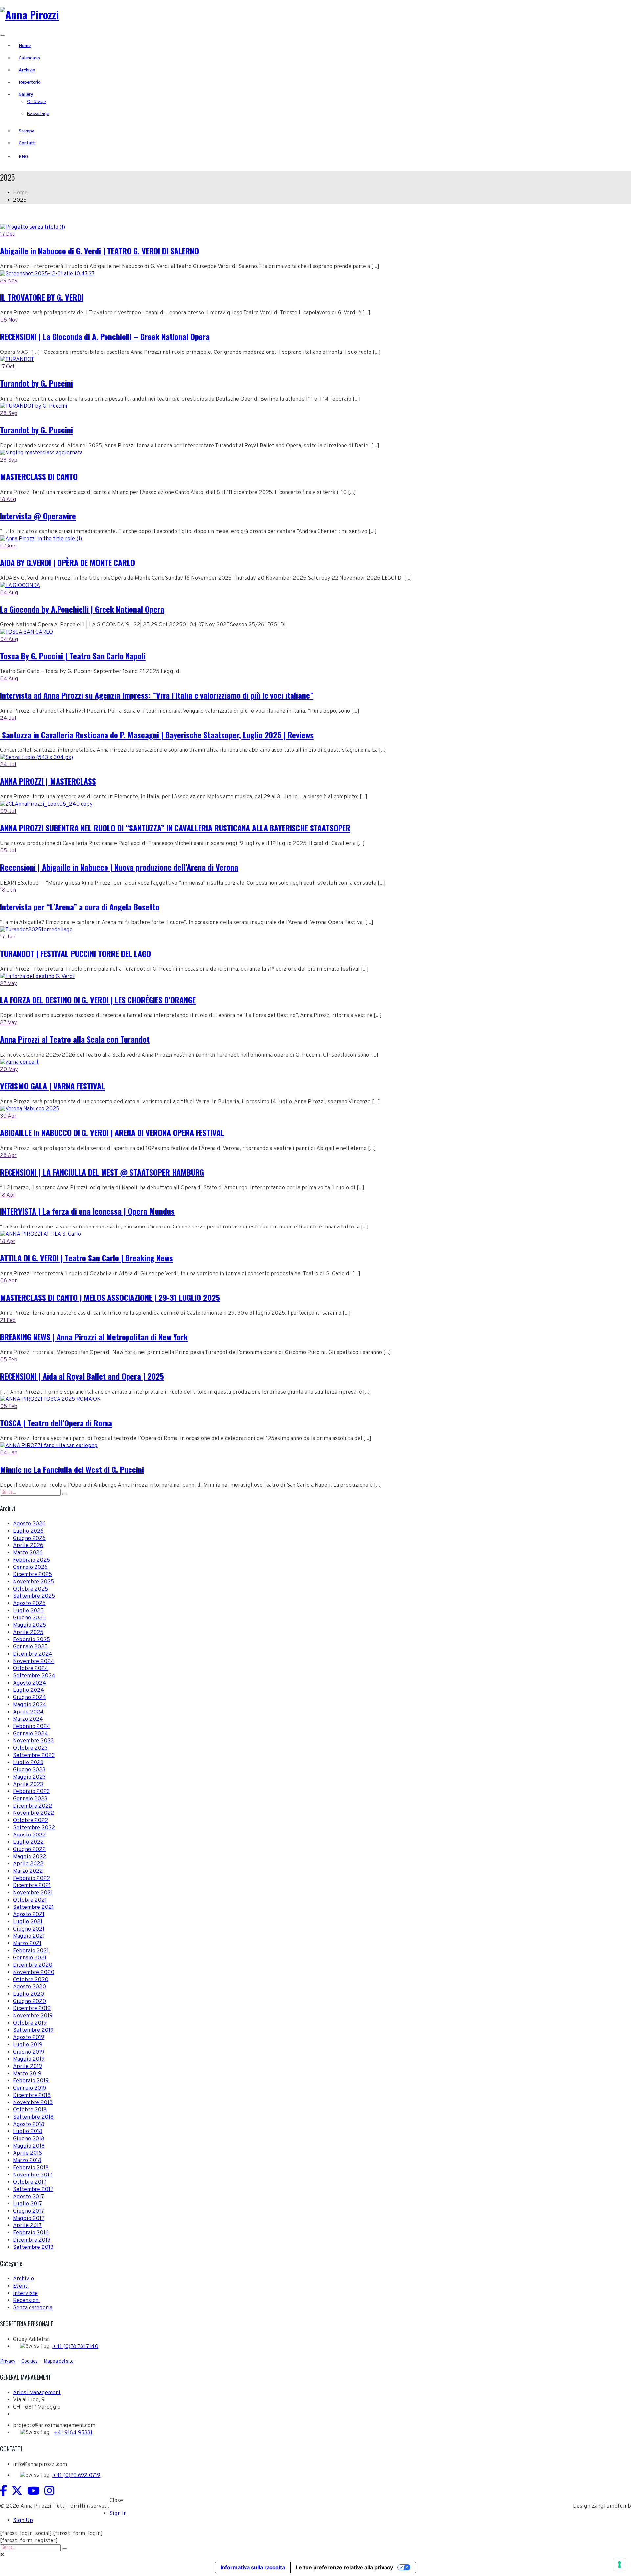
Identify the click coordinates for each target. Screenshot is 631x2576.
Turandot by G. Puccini (36, 383)
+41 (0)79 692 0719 (76, 2476)
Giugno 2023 (29, 1770)
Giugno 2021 (29, 1929)
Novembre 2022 (34, 1813)
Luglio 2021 (28, 1922)
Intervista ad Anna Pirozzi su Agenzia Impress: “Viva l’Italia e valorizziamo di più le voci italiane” (157, 695)
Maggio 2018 (29, 2146)
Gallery (26, 95)
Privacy (8, 2361)
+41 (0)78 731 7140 (75, 2347)
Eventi (21, 2286)
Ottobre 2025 (31, 1589)
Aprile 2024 (28, 1712)
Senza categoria (33, 2308)
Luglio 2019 (28, 2045)
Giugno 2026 (29, 1539)
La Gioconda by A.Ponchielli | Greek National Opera (82, 609)
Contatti (27, 143)
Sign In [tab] (118, 2514)
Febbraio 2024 (32, 1727)
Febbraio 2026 (32, 1560)
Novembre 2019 (33, 2016)
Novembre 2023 (33, 1741)
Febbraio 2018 (31, 2168)
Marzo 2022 (28, 1871)
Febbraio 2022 (32, 1879)
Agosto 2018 (29, 2125)
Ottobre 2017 (30, 2182)
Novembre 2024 (34, 1662)
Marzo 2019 (27, 2074)
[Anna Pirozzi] (29, 15)
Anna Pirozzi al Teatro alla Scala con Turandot (75, 1039)
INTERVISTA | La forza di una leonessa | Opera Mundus (87, 1211)
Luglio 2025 (28, 1611)
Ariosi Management (37, 2393)
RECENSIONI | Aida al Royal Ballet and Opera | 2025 (82, 1376)
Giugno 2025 (29, 1618)
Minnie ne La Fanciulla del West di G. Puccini (72, 1469)
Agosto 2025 (29, 1604)
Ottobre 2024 (31, 1669)
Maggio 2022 (30, 1857)
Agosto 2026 (29, 1524)
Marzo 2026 (28, 1553)
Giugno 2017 (29, 2211)
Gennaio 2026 (30, 1567)
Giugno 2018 (29, 2139)
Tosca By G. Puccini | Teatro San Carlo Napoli (73, 656)
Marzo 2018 (27, 2161)
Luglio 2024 (29, 1690)
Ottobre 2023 (30, 1748)
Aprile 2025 (28, 1633)
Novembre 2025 (34, 1582)
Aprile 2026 (28, 1546)
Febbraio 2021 (31, 1951)
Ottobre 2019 (30, 2023)
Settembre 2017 (33, 2190)
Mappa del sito (59, 2361)
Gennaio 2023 (30, 1799)
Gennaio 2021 (30, 1958)
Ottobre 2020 (31, 1980)
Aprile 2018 (28, 2153)
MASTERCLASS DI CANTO (39, 476)
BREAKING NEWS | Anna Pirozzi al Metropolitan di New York (94, 1337)
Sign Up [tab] (23, 2521)
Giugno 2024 (30, 1698)
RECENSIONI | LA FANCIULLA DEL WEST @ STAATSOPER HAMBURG (102, 1172)
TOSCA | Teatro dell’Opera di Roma (56, 1423)
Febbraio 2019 (31, 2081)
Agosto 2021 (29, 1915)
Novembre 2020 (34, 1973)
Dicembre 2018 (32, 2096)
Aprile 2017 (27, 2226)
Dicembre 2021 (32, 1886)
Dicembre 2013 (32, 2240)
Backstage (38, 114)
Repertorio (30, 82)
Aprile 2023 (28, 1785)
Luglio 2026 (28, 1531)
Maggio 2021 (29, 1936)
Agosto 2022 (29, 1835)
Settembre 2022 (34, 1828)
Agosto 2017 (29, 2197)
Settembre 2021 (33, 1908)
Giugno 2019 (29, 2052)
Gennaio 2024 (31, 1734)
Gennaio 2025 (30, 1647)
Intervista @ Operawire (38, 516)
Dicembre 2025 (33, 1575)
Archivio (27, 70)
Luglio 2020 (29, 1994)
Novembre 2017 (33, 2175)
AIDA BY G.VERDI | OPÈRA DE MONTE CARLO (68, 562)
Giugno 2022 (29, 1850)
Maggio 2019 (29, 2059)
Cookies (30, 2361)
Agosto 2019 (29, 2038)
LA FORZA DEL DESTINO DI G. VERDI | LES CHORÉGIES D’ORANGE (98, 1000)
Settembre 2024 (34, 1676)
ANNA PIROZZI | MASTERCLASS (48, 781)
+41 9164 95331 (73, 2433)
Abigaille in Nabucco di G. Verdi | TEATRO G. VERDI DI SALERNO (99, 251)
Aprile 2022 (28, 1864)
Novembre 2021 (33, 1893)
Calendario (29, 58)
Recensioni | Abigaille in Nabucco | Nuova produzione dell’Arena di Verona (119, 867)
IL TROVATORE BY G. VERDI (42, 297)
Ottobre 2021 (30, 1900)
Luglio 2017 (28, 2204)
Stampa (26, 131)
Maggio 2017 (29, 2219)
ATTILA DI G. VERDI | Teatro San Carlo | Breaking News (86, 1258)
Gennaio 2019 (30, 2088)
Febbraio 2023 (31, 1792)
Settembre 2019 (33, 2030)
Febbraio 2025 (32, 1640)
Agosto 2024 (30, 1683)
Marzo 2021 (27, 1944)
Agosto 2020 (30, 1987)
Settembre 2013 (33, 2248)
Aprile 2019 (28, 2067)
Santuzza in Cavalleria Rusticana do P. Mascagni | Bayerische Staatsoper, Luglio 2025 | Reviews (157, 735)
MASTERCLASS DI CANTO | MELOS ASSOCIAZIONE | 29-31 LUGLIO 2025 (110, 1297)
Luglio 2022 (28, 1842)
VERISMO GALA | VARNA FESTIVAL (52, 1086)
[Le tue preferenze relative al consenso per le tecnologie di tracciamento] (619, 2564)
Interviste (25, 2294)
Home (25, 46)
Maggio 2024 (30, 1705)
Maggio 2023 (29, 1777)
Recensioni (27, 2301)
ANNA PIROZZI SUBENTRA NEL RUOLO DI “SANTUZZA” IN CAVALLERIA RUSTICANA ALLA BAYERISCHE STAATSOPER (175, 828)
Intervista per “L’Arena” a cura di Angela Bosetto (80, 907)
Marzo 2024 (28, 1719)
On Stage (36, 102)
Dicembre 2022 (33, 1806)
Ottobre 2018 (30, 2110)
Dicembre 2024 (33, 1654)
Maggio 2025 (30, 1625)
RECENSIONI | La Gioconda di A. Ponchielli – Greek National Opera (105, 336)
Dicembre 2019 (32, 2009)
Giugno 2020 (30, 2002)
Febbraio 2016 (31, 2233)
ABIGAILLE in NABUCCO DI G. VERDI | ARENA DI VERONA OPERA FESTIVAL (112, 1132)
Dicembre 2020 (33, 1965)
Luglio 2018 (28, 2132)
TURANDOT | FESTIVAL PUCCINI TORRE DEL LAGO (75, 953)
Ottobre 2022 (31, 1821)
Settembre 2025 (34, 1596)
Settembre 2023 (34, 1756)
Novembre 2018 (33, 2103)
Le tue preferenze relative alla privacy (344, 2567)
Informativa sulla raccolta (253, 2567)
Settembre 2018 (33, 2117)
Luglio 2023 (28, 1763)
